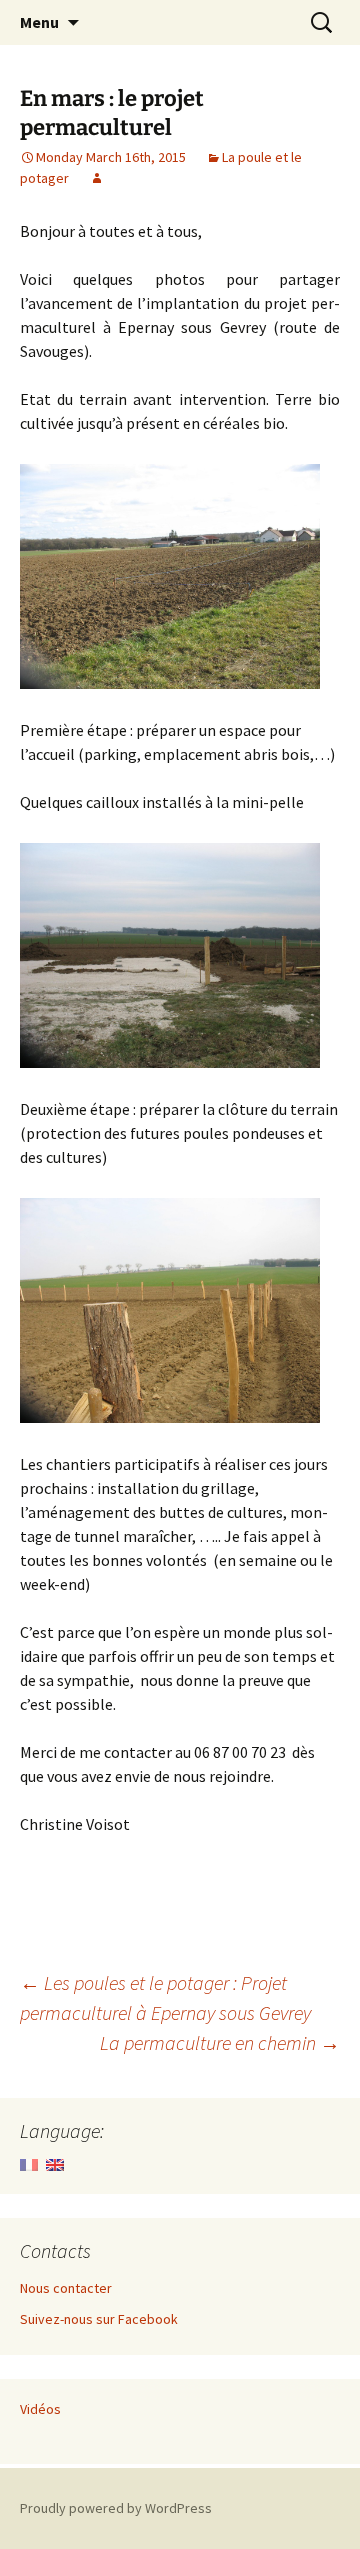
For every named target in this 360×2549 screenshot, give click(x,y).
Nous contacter (66, 2288)
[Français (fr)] (29, 2163)
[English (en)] (55, 2163)
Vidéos (40, 2409)
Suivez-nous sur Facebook (99, 2319)
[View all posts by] (97, 178)
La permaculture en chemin (220, 2042)
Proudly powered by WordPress (116, 2508)
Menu (39, 22)
